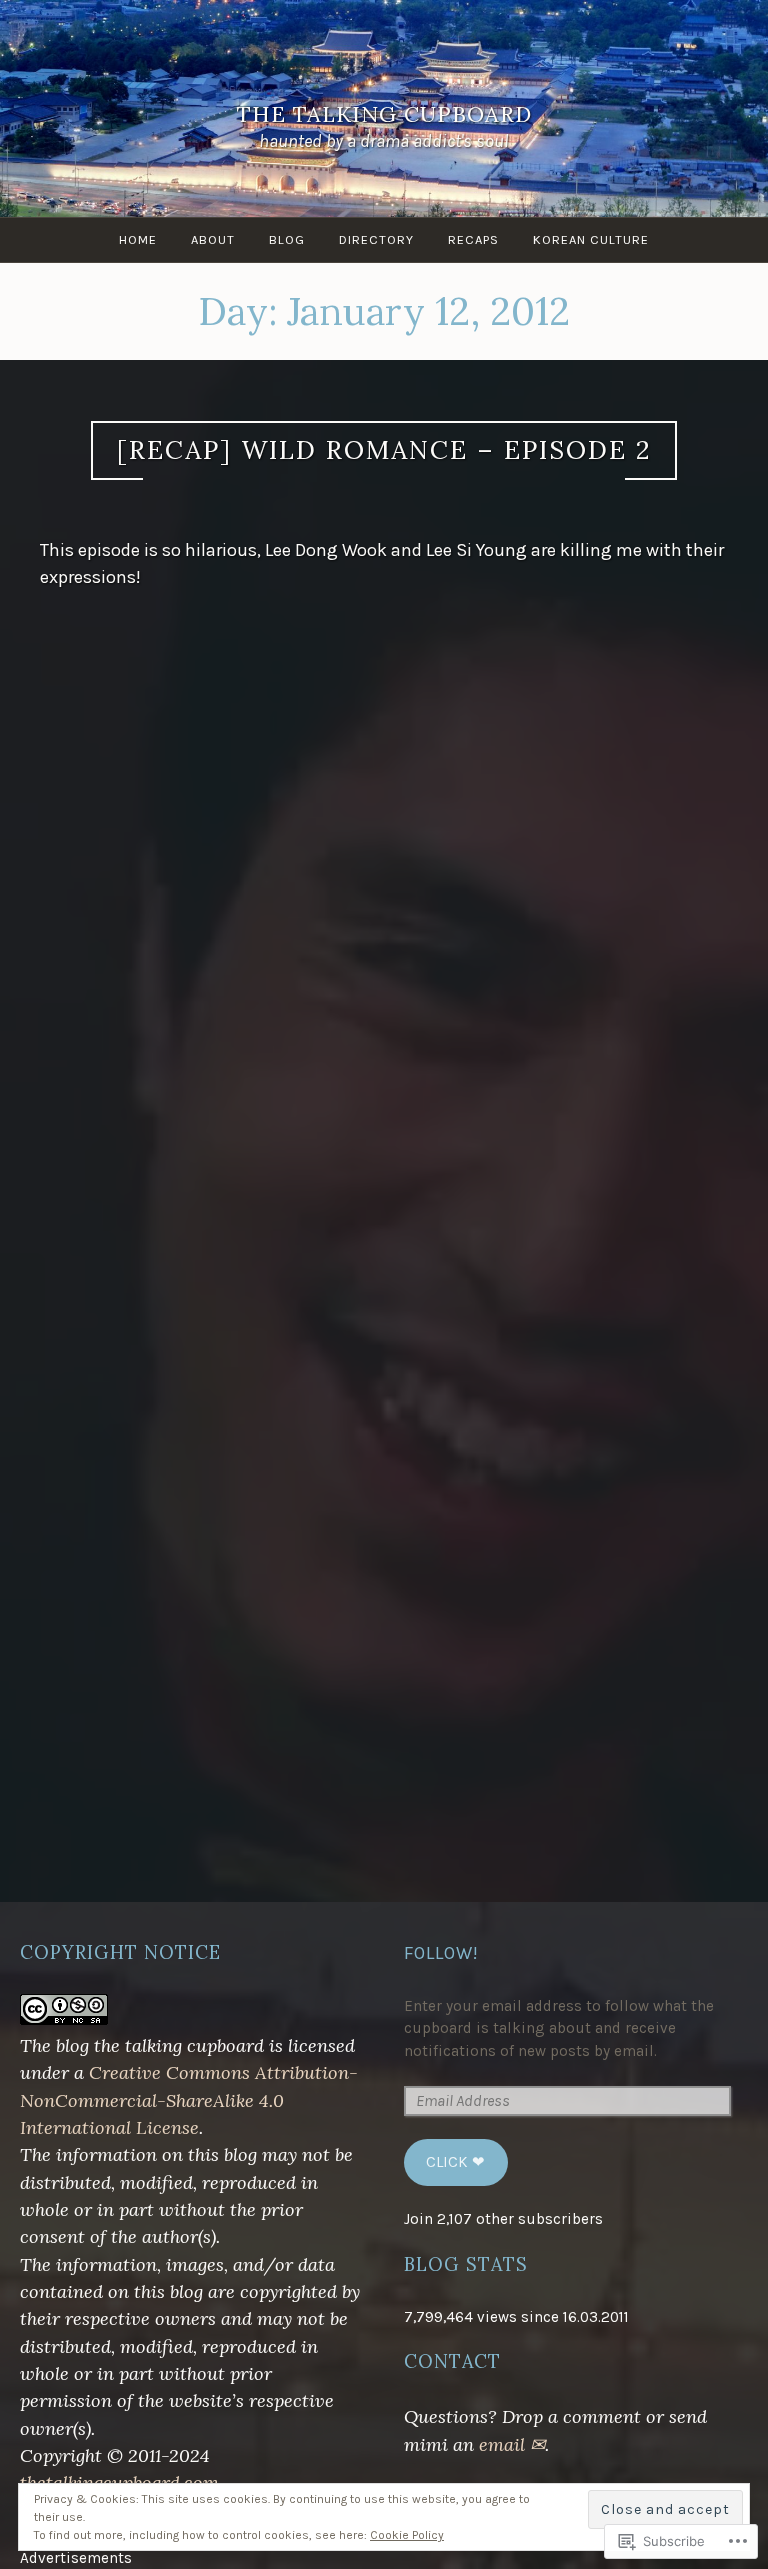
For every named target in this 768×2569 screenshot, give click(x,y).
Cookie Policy (407, 2535)
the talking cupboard (384, 114)
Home (138, 239)
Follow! (441, 1953)
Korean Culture (591, 239)
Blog (287, 239)
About (213, 239)
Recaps (473, 239)
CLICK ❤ (455, 2162)
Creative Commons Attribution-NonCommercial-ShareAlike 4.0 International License (189, 2100)
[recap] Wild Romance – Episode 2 (384, 449)
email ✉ (512, 2444)
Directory (376, 239)
